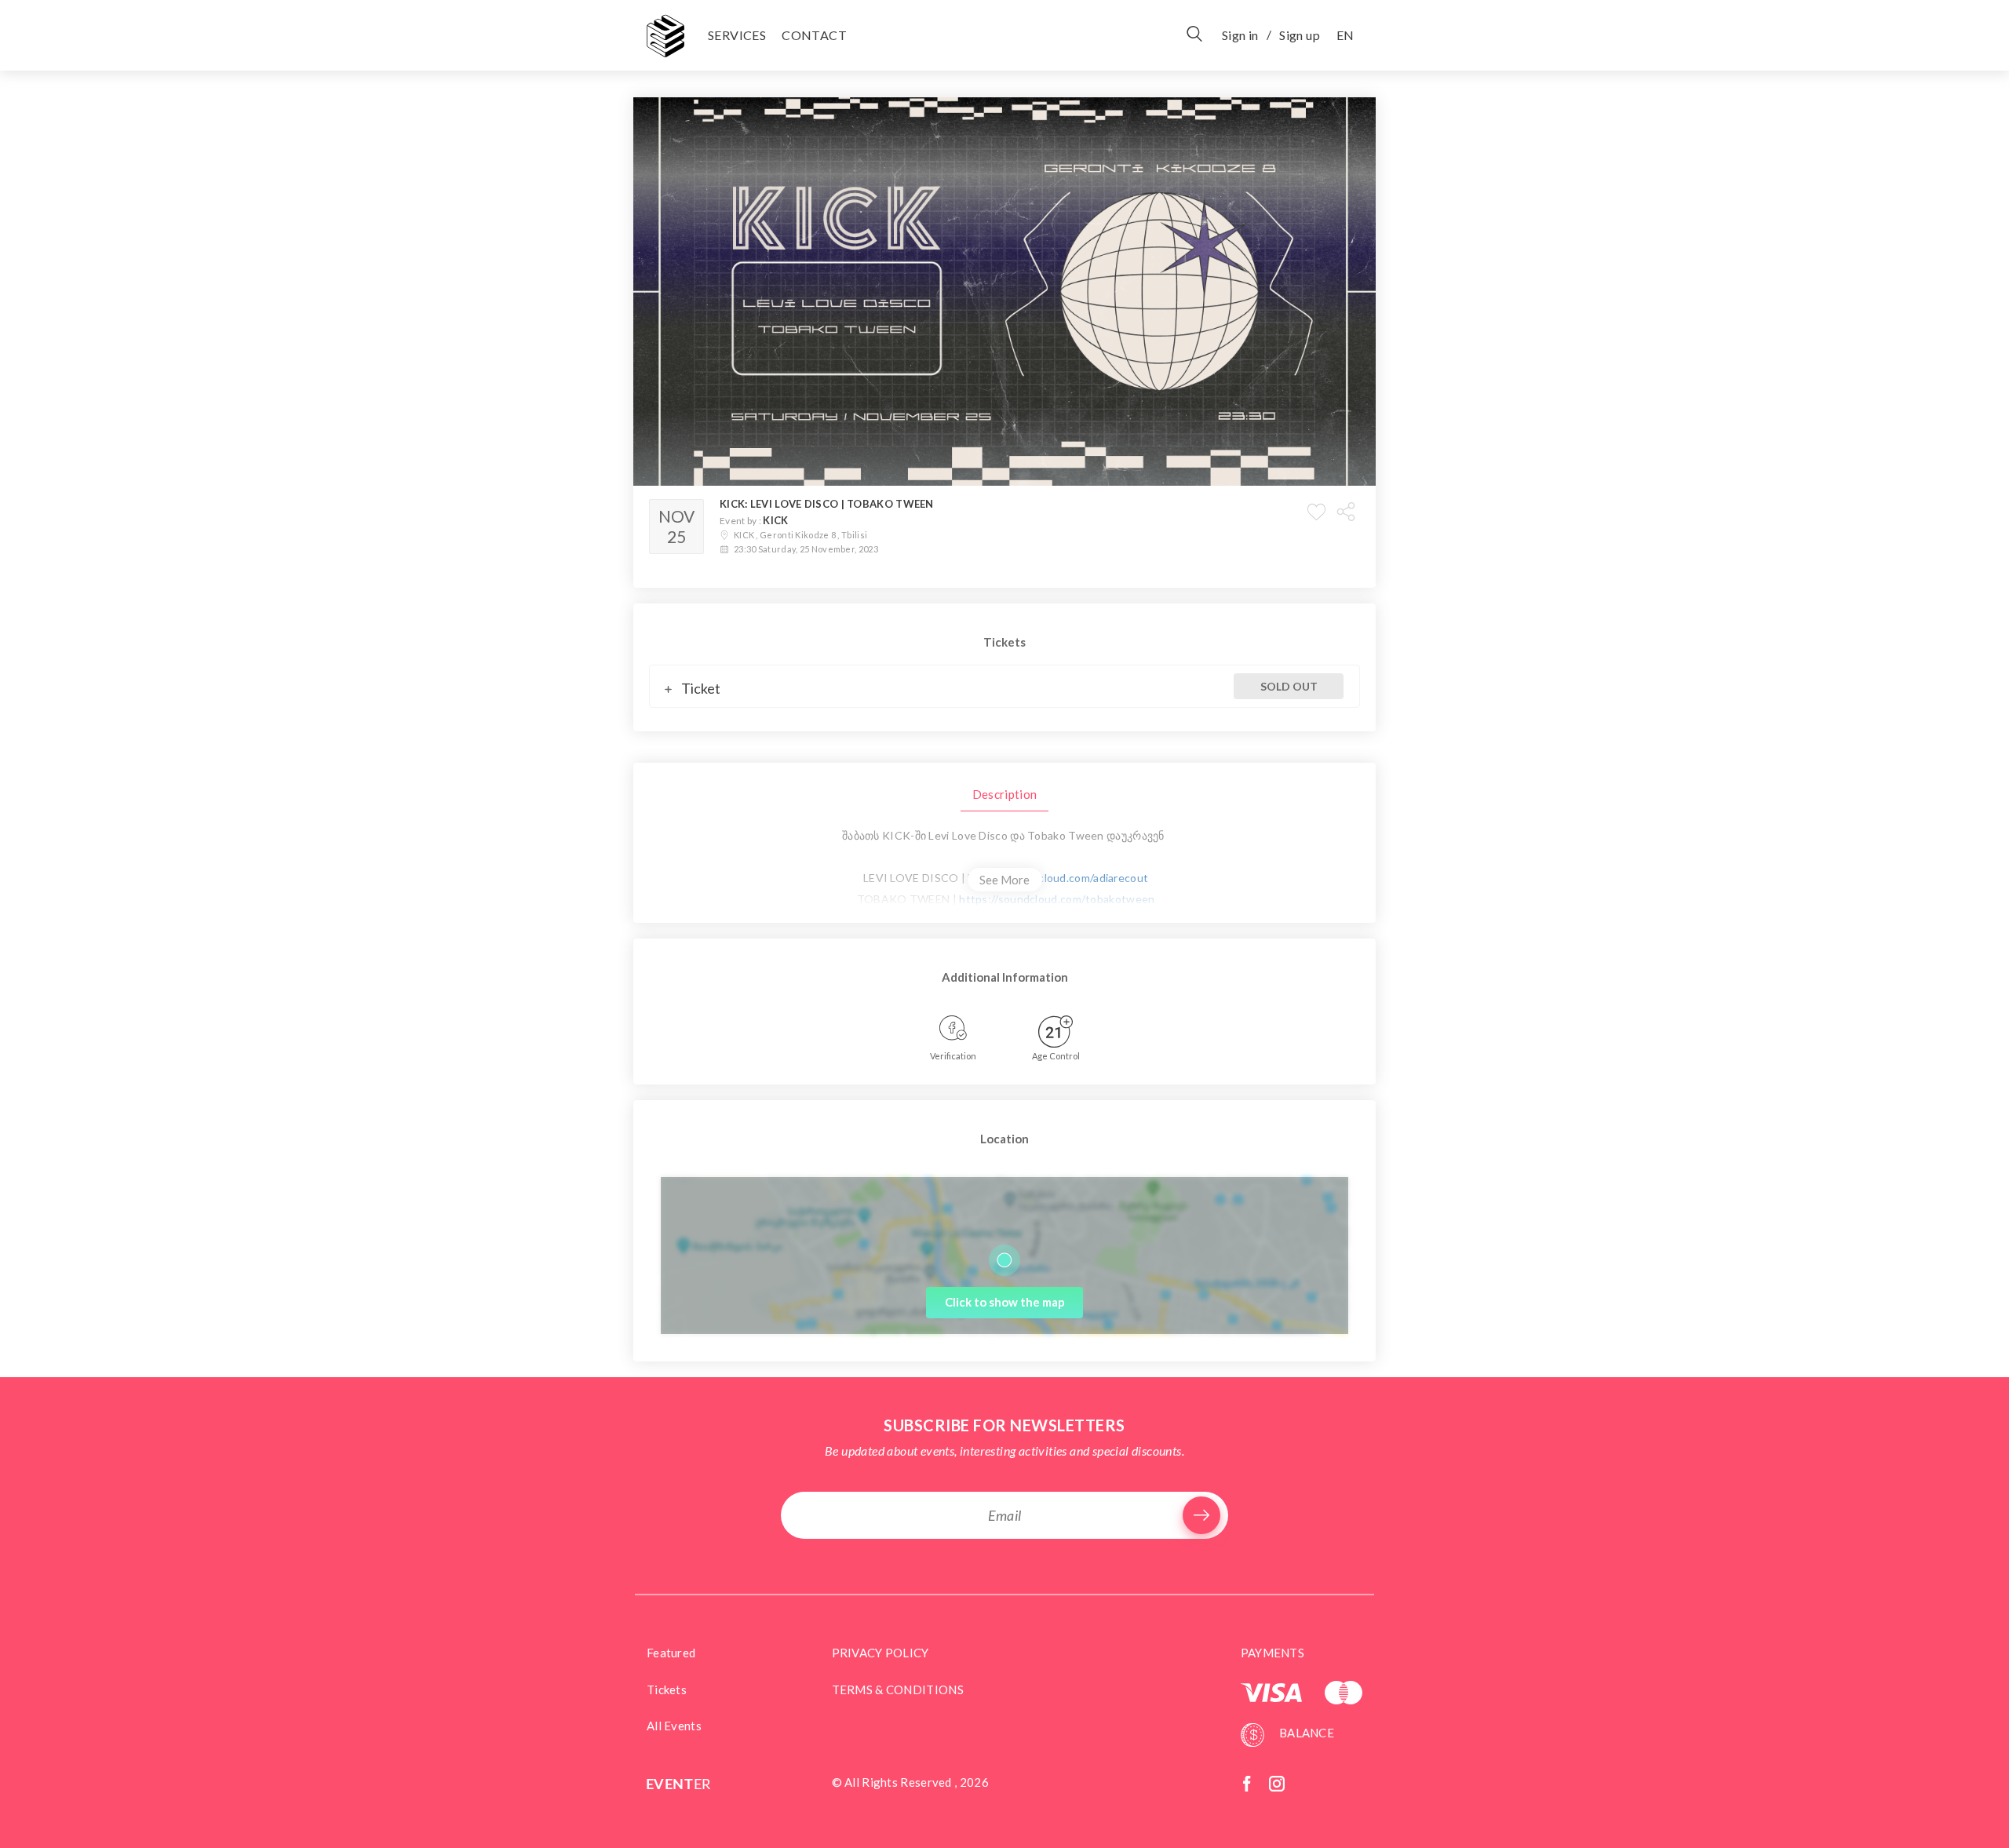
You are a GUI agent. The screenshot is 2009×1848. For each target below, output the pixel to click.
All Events (674, 1726)
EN (1345, 35)
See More (1004, 880)
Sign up (1300, 35)
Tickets (667, 1689)
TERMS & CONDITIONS (898, 1689)
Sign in (1240, 35)
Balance (1305, 1733)
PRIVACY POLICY (881, 1653)
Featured (671, 1653)
